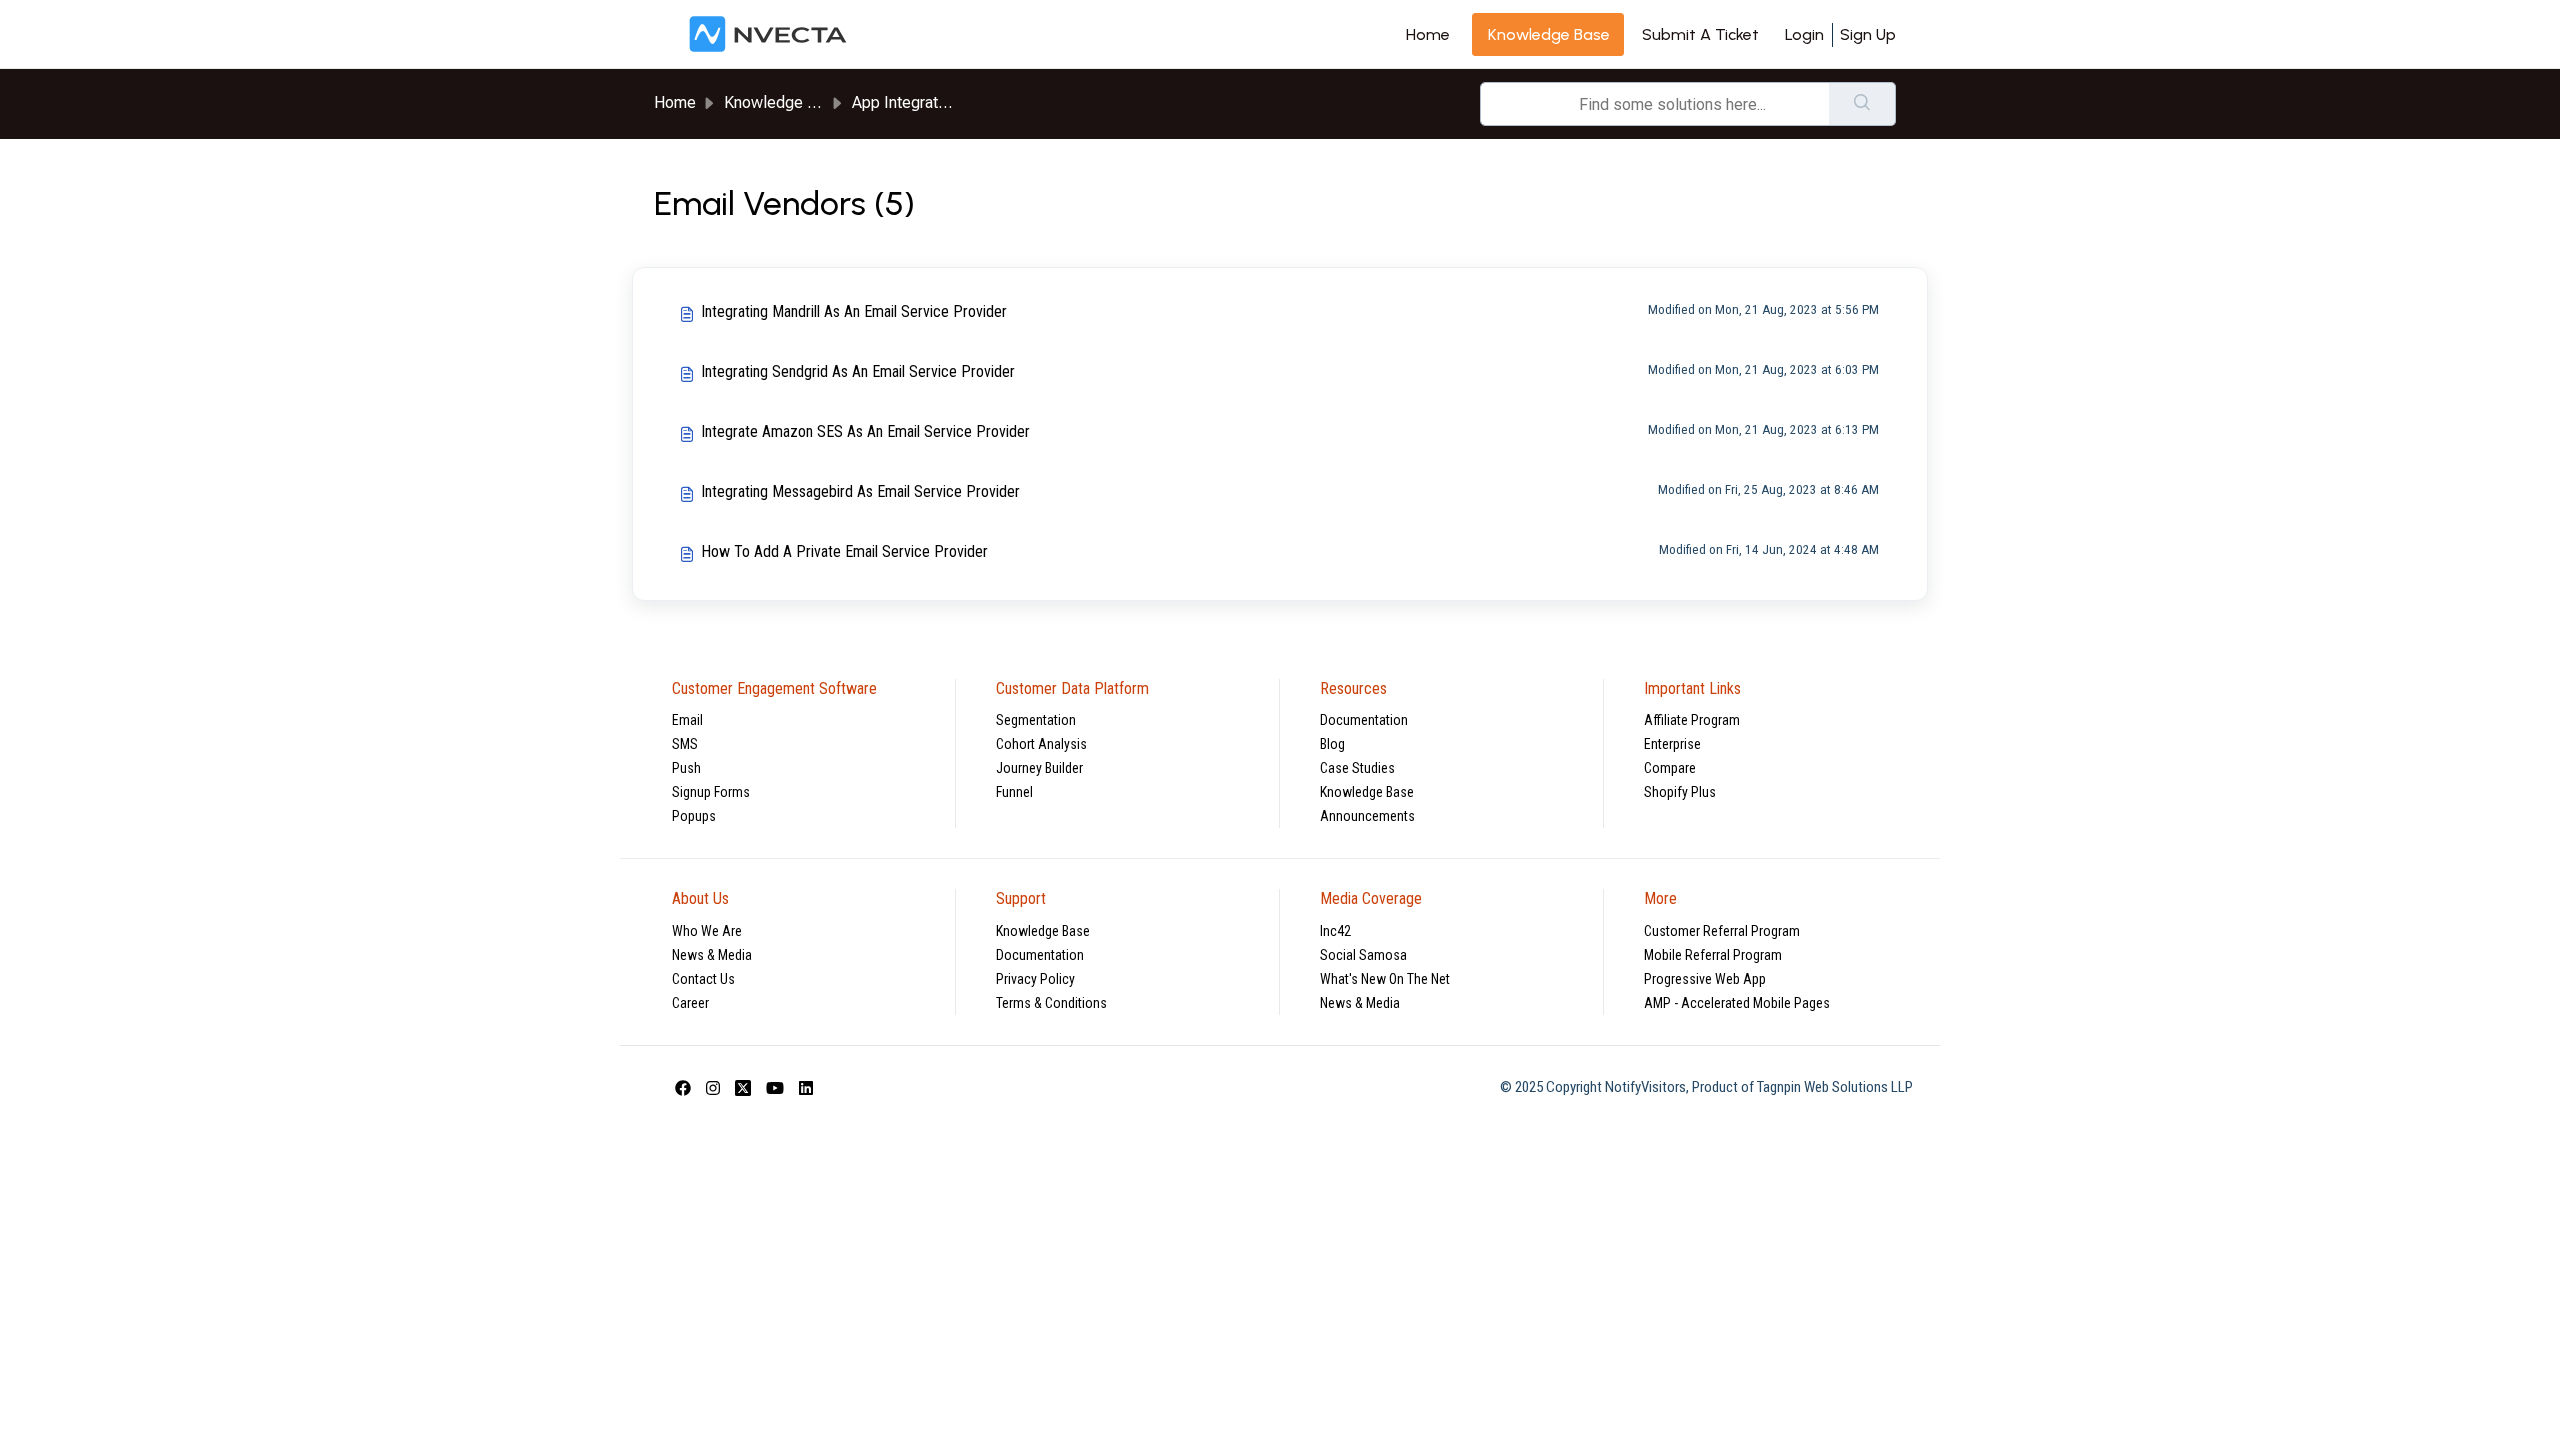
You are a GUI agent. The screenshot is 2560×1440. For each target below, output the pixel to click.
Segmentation (1036, 720)
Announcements (1367, 816)
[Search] (1862, 104)
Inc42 (1335, 931)
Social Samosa (1363, 955)
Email (687, 720)
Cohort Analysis (1041, 744)
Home (1428, 34)
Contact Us (703, 979)
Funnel (1014, 792)
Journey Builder (1039, 768)
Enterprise (1672, 744)
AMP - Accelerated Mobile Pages (1737, 1003)
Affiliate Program (1692, 720)
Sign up (1868, 34)
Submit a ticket (1700, 34)
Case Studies (1357, 768)
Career (690, 1003)
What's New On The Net (1385, 979)
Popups (694, 816)
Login (1804, 34)
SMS (685, 744)
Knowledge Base (1367, 792)
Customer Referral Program (1722, 931)
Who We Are (707, 931)
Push (686, 768)
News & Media (712, 955)
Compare (1670, 768)
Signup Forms (711, 792)
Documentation (1364, 720)
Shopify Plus (1680, 792)
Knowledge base (1549, 34)
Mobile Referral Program (1713, 955)
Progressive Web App (1705, 979)
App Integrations (909, 102)
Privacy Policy (1035, 979)
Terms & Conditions (1051, 1003)
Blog (1332, 744)
